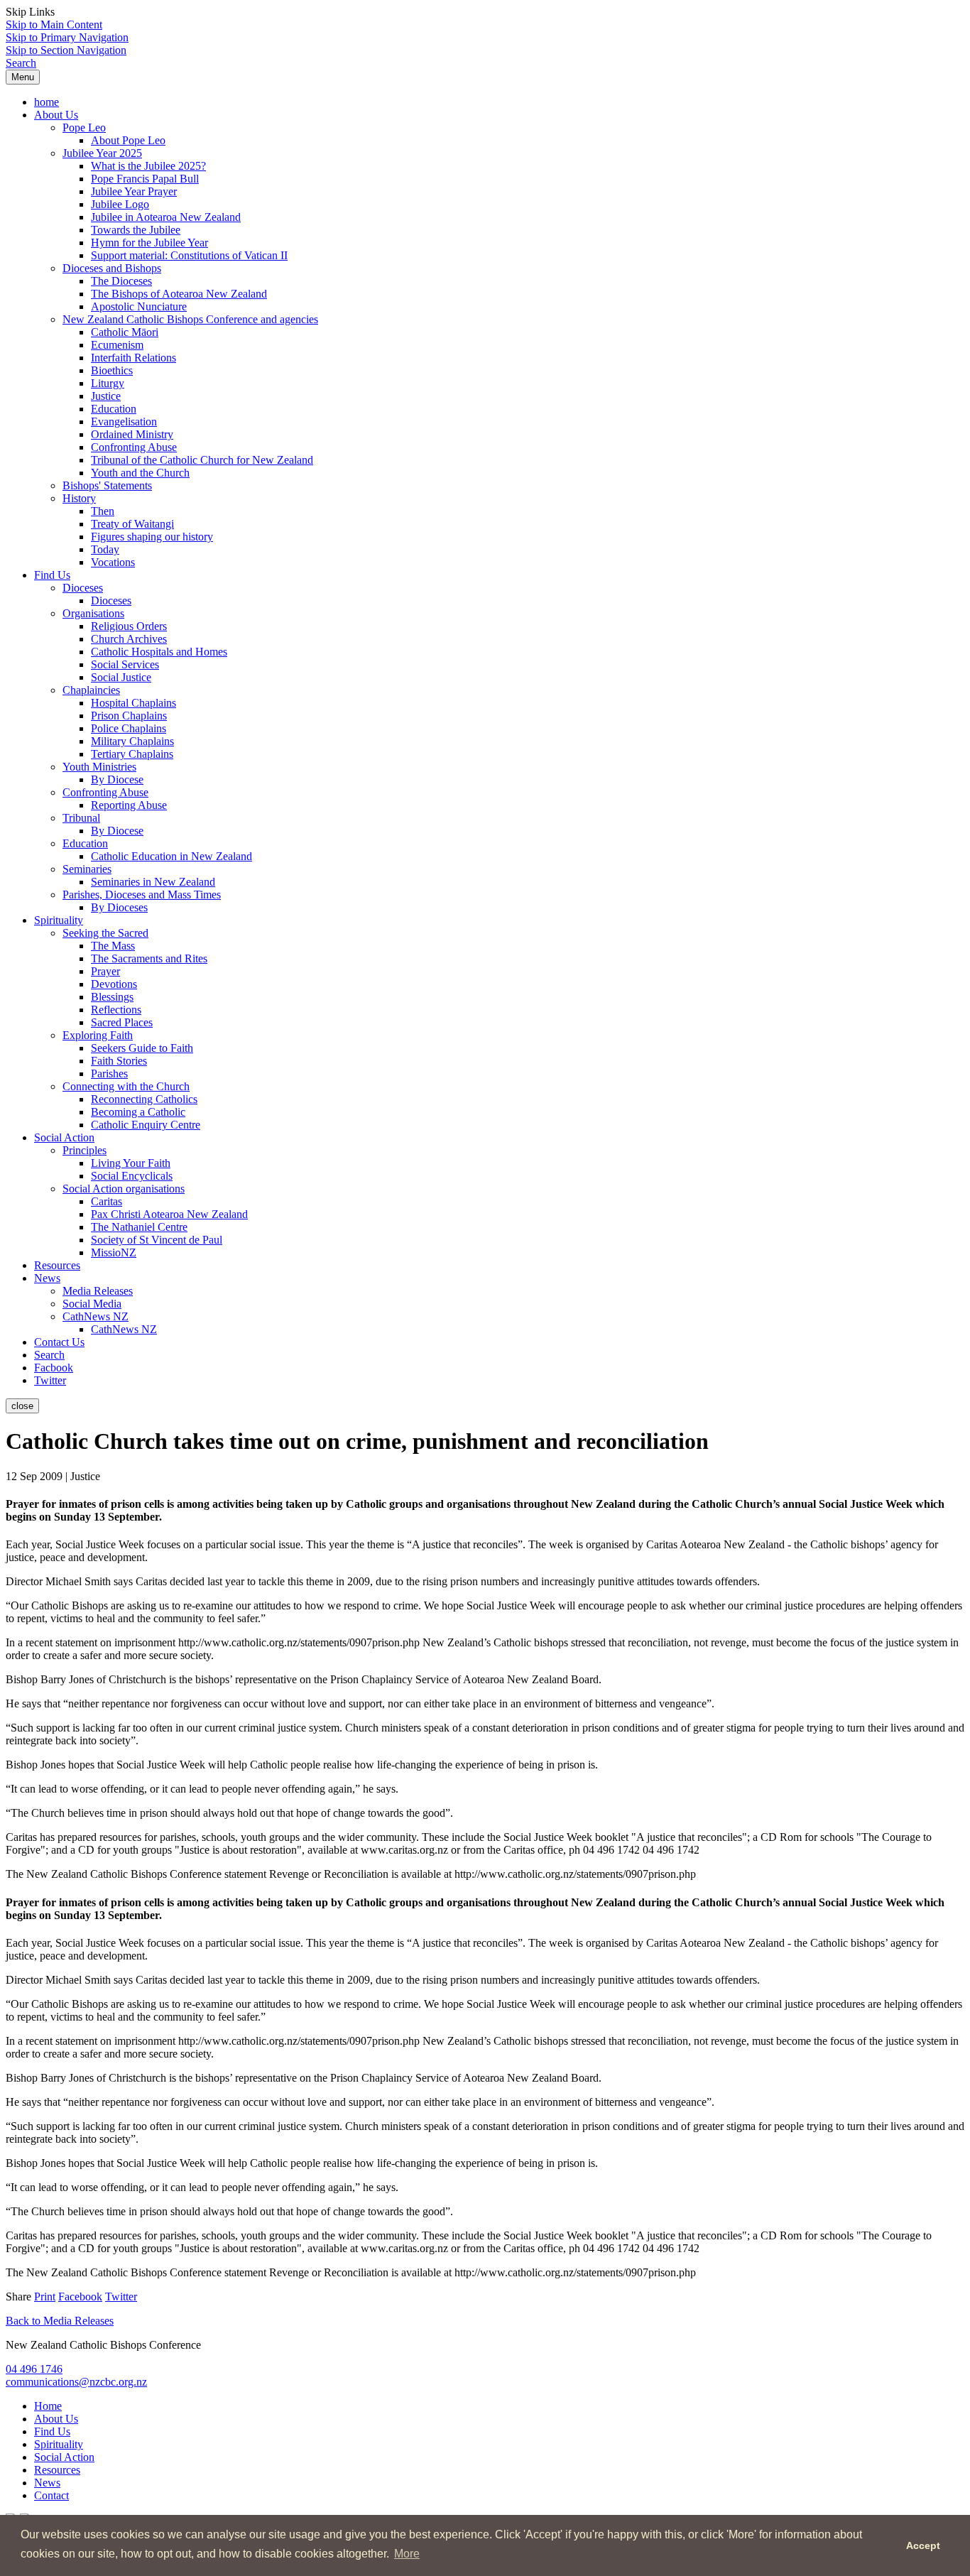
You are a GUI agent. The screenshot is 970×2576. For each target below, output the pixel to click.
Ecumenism (117, 345)
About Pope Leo (128, 140)
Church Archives (129, 639)
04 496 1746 (34, 2369)
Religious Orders (129, 626)
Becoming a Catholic (138, 1112)
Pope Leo (84, 127)
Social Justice (121, 677)
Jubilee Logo (120, 204)
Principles (85, 1150)
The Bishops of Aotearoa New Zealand (179, 294)
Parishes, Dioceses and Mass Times (142, 895)
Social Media (92, 1304)
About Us (56, 115)
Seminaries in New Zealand (153, 882)
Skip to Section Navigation (66, 50)
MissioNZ (114, 1252)
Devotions (114, 984)
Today (105, 549)
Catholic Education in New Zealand (171, 856)
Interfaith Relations (133, 358)
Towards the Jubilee (136, 230)
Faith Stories (119, 1061)
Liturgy (108, 383)
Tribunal (81, 818)
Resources (57, 1265)
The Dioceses (121, 281)
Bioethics (112, 370)
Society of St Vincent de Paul (157, 1240)
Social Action (64, 1137)
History (79, 498)
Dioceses (83, 588)
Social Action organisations (124, 1189)
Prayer (105, 971)
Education (114, 409)
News (47, 1278)
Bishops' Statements (107, 485)
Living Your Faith (131, 1163)
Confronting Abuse (134, 447)
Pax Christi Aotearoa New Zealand (169, 1214)
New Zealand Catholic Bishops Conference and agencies (190, 319)
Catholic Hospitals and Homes (159, 652)
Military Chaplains (132, 741)
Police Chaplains (129, 728)
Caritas (107, 1201)
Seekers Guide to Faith (142, 1048)
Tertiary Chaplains (132, 754)
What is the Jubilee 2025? (148, 166)
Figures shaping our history (152, 537)
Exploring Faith (98, 1035)
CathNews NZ (96, 1316)
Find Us (52, 575)
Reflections (116, 1010)
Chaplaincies (91, 690)
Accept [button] (923, 2545)
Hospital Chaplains (133, 703)
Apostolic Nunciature (139, 306)
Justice (106, 396)
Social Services (125, 664)
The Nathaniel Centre (139, 1227)
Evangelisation (124, 422)
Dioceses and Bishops (112, 268)
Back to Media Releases (60, 2321)
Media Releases (98, 1291)
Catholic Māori (125, 332)
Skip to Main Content (54, 25)
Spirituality (59, 920)
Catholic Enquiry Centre (146, 1125)
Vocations (113, 562)
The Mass (113, 946)
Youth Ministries (99, 767)
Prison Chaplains (129, 716)
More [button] (407, 2554)
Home (48, 2406)
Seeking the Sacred (105, 933)
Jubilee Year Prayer (134, 191)
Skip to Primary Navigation (67, 37)
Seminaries (87, 869)
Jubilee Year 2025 (102, 153)
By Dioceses (119, 907)
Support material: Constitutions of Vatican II (189, 255)
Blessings (112, 997)
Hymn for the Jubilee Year (149, 243)
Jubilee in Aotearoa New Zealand (166, 217)
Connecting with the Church (126, 1086)
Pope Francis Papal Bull (145, 179)
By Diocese (117, 779)
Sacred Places (122, 1022)
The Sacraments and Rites (149, 958)
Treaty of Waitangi (132, 524)
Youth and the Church (140, 473)
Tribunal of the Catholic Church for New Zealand (202, 460)
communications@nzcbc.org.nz (76, 2382)
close (22, 1406)
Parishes (109, 1074)
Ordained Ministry (132, 434)
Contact (51, 2495)
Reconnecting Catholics (144, 1099)
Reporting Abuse (129, 805)
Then (103, 511)
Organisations (93, 613)
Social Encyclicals (132, 1176)
